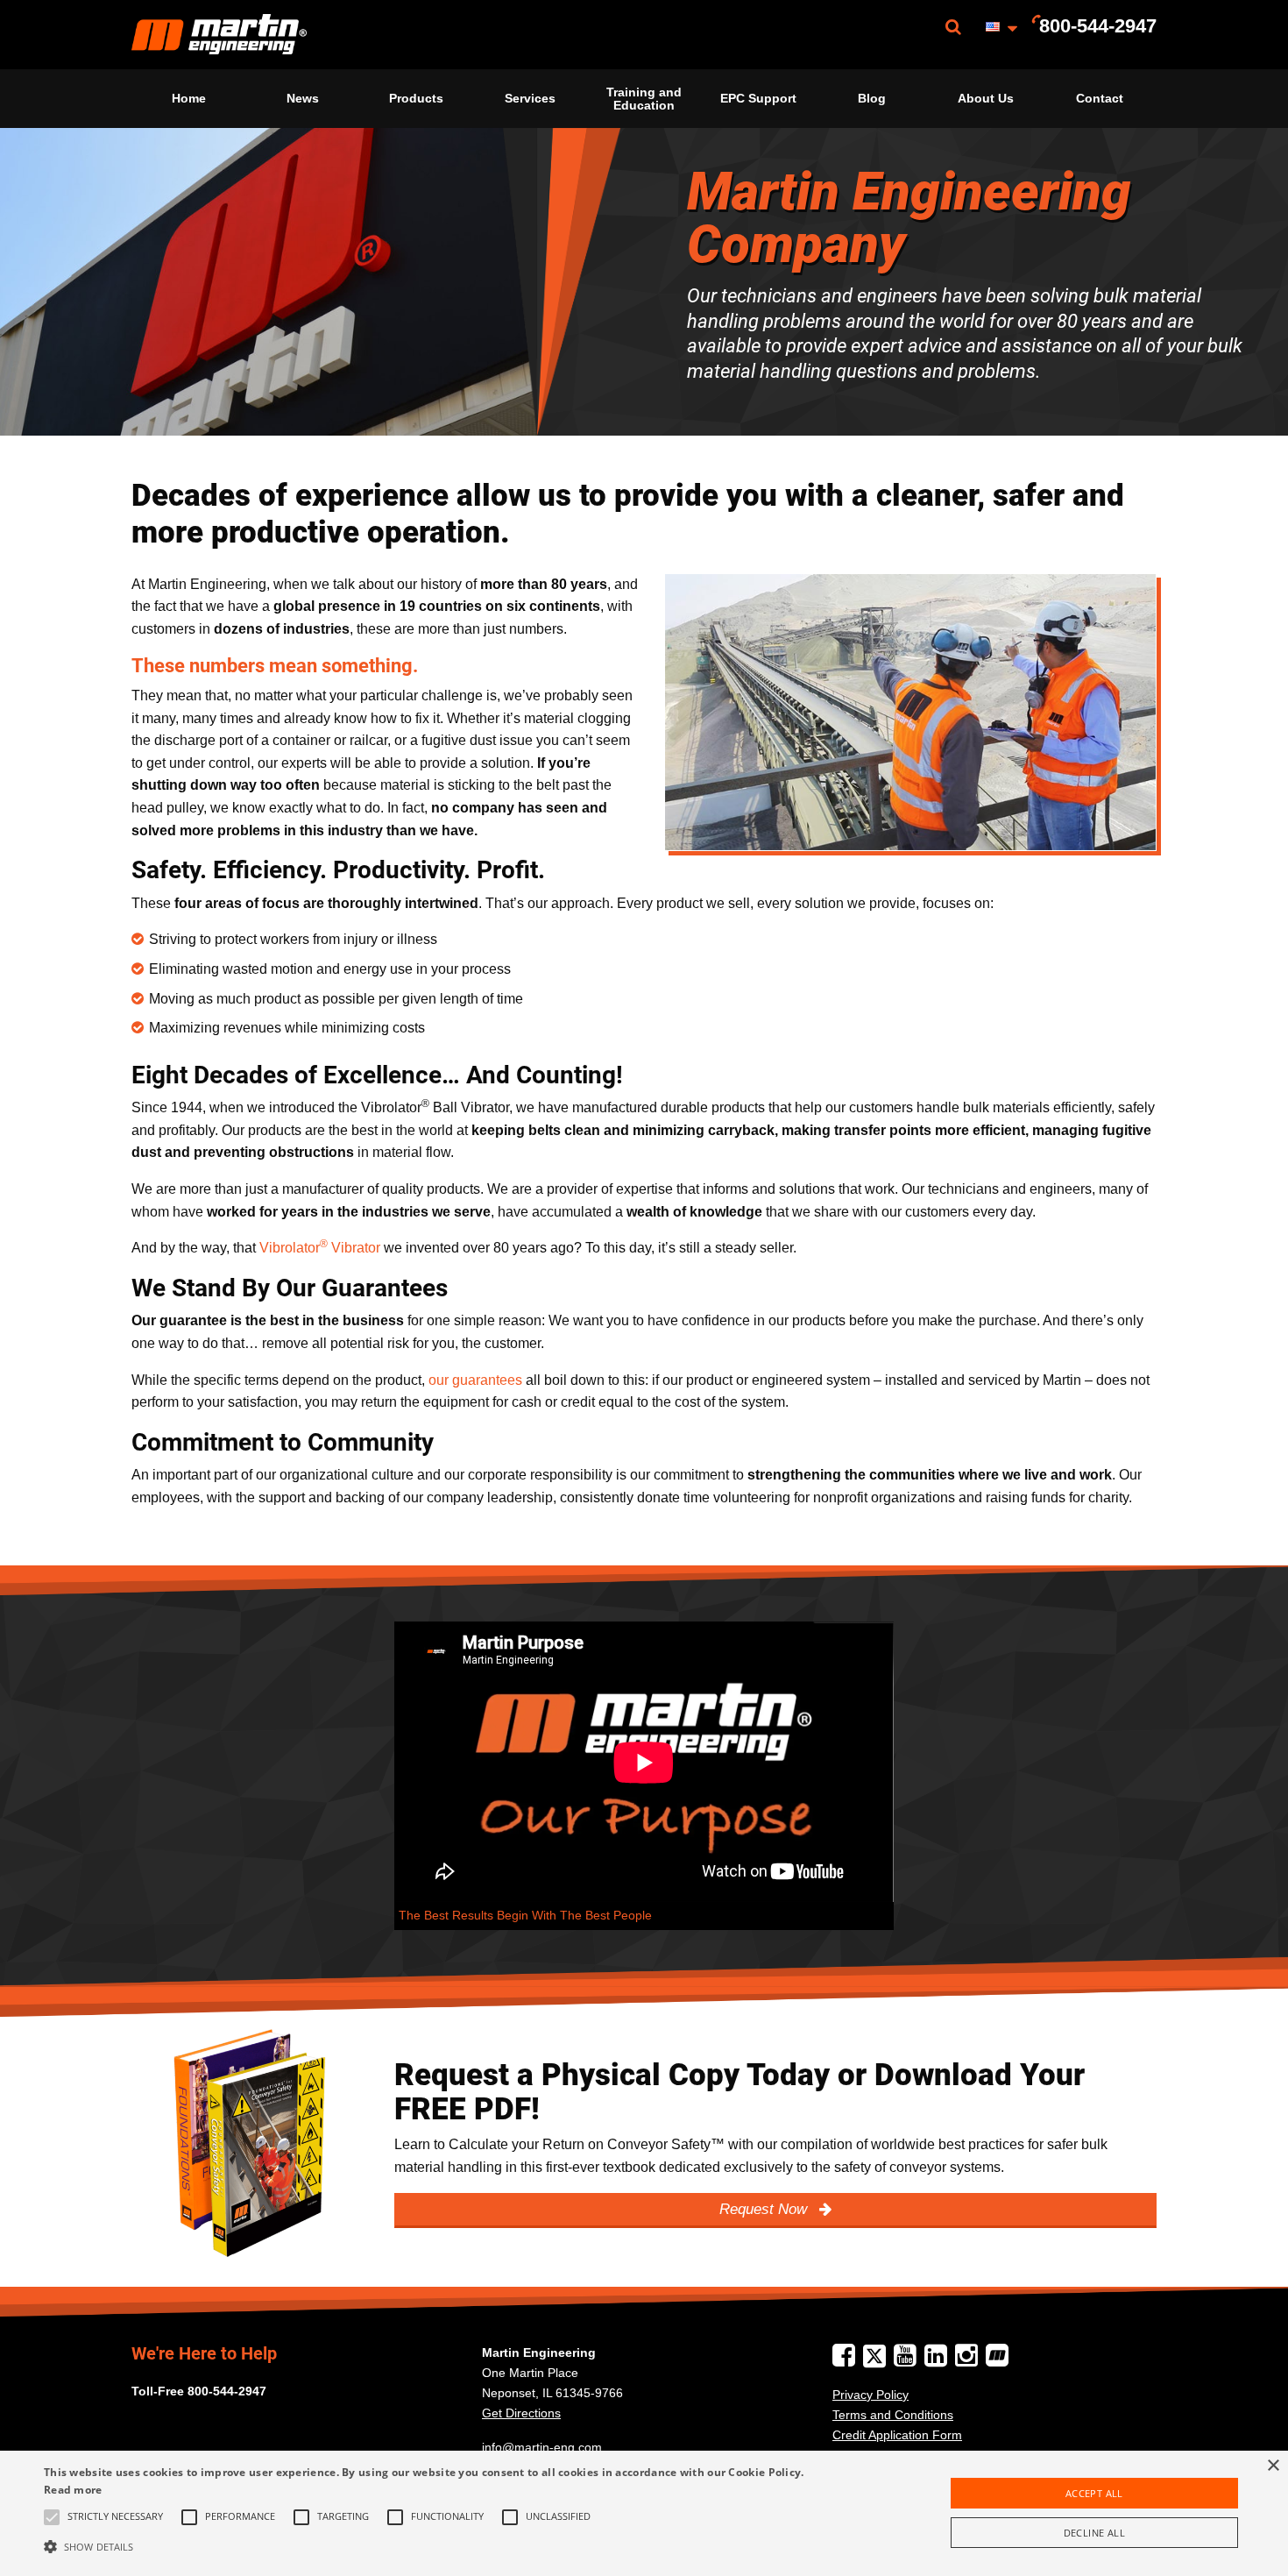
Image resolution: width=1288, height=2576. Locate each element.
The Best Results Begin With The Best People (525, 1916)
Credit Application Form (897, 2435)
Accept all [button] (1094, 2493)
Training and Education (644, 98)
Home (189, 98)
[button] (434, 2546)
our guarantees (475, 1380)
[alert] (644, 2513)
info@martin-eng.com (542, 2447)
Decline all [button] (1094, 2533)
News (303, 98)
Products (416, 98)
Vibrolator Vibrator (320, 1248)
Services (530, 98)
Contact (1100, 98)
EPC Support (758, 98)
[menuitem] (219, 35)
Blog (872, 98)
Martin (219, 35)
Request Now (765, 2209)
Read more (73, 2490)
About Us (986, 98)
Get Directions (521, 2413)
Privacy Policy (870, 2395)
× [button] (1273, 2466)
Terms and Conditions (893, 2415)
